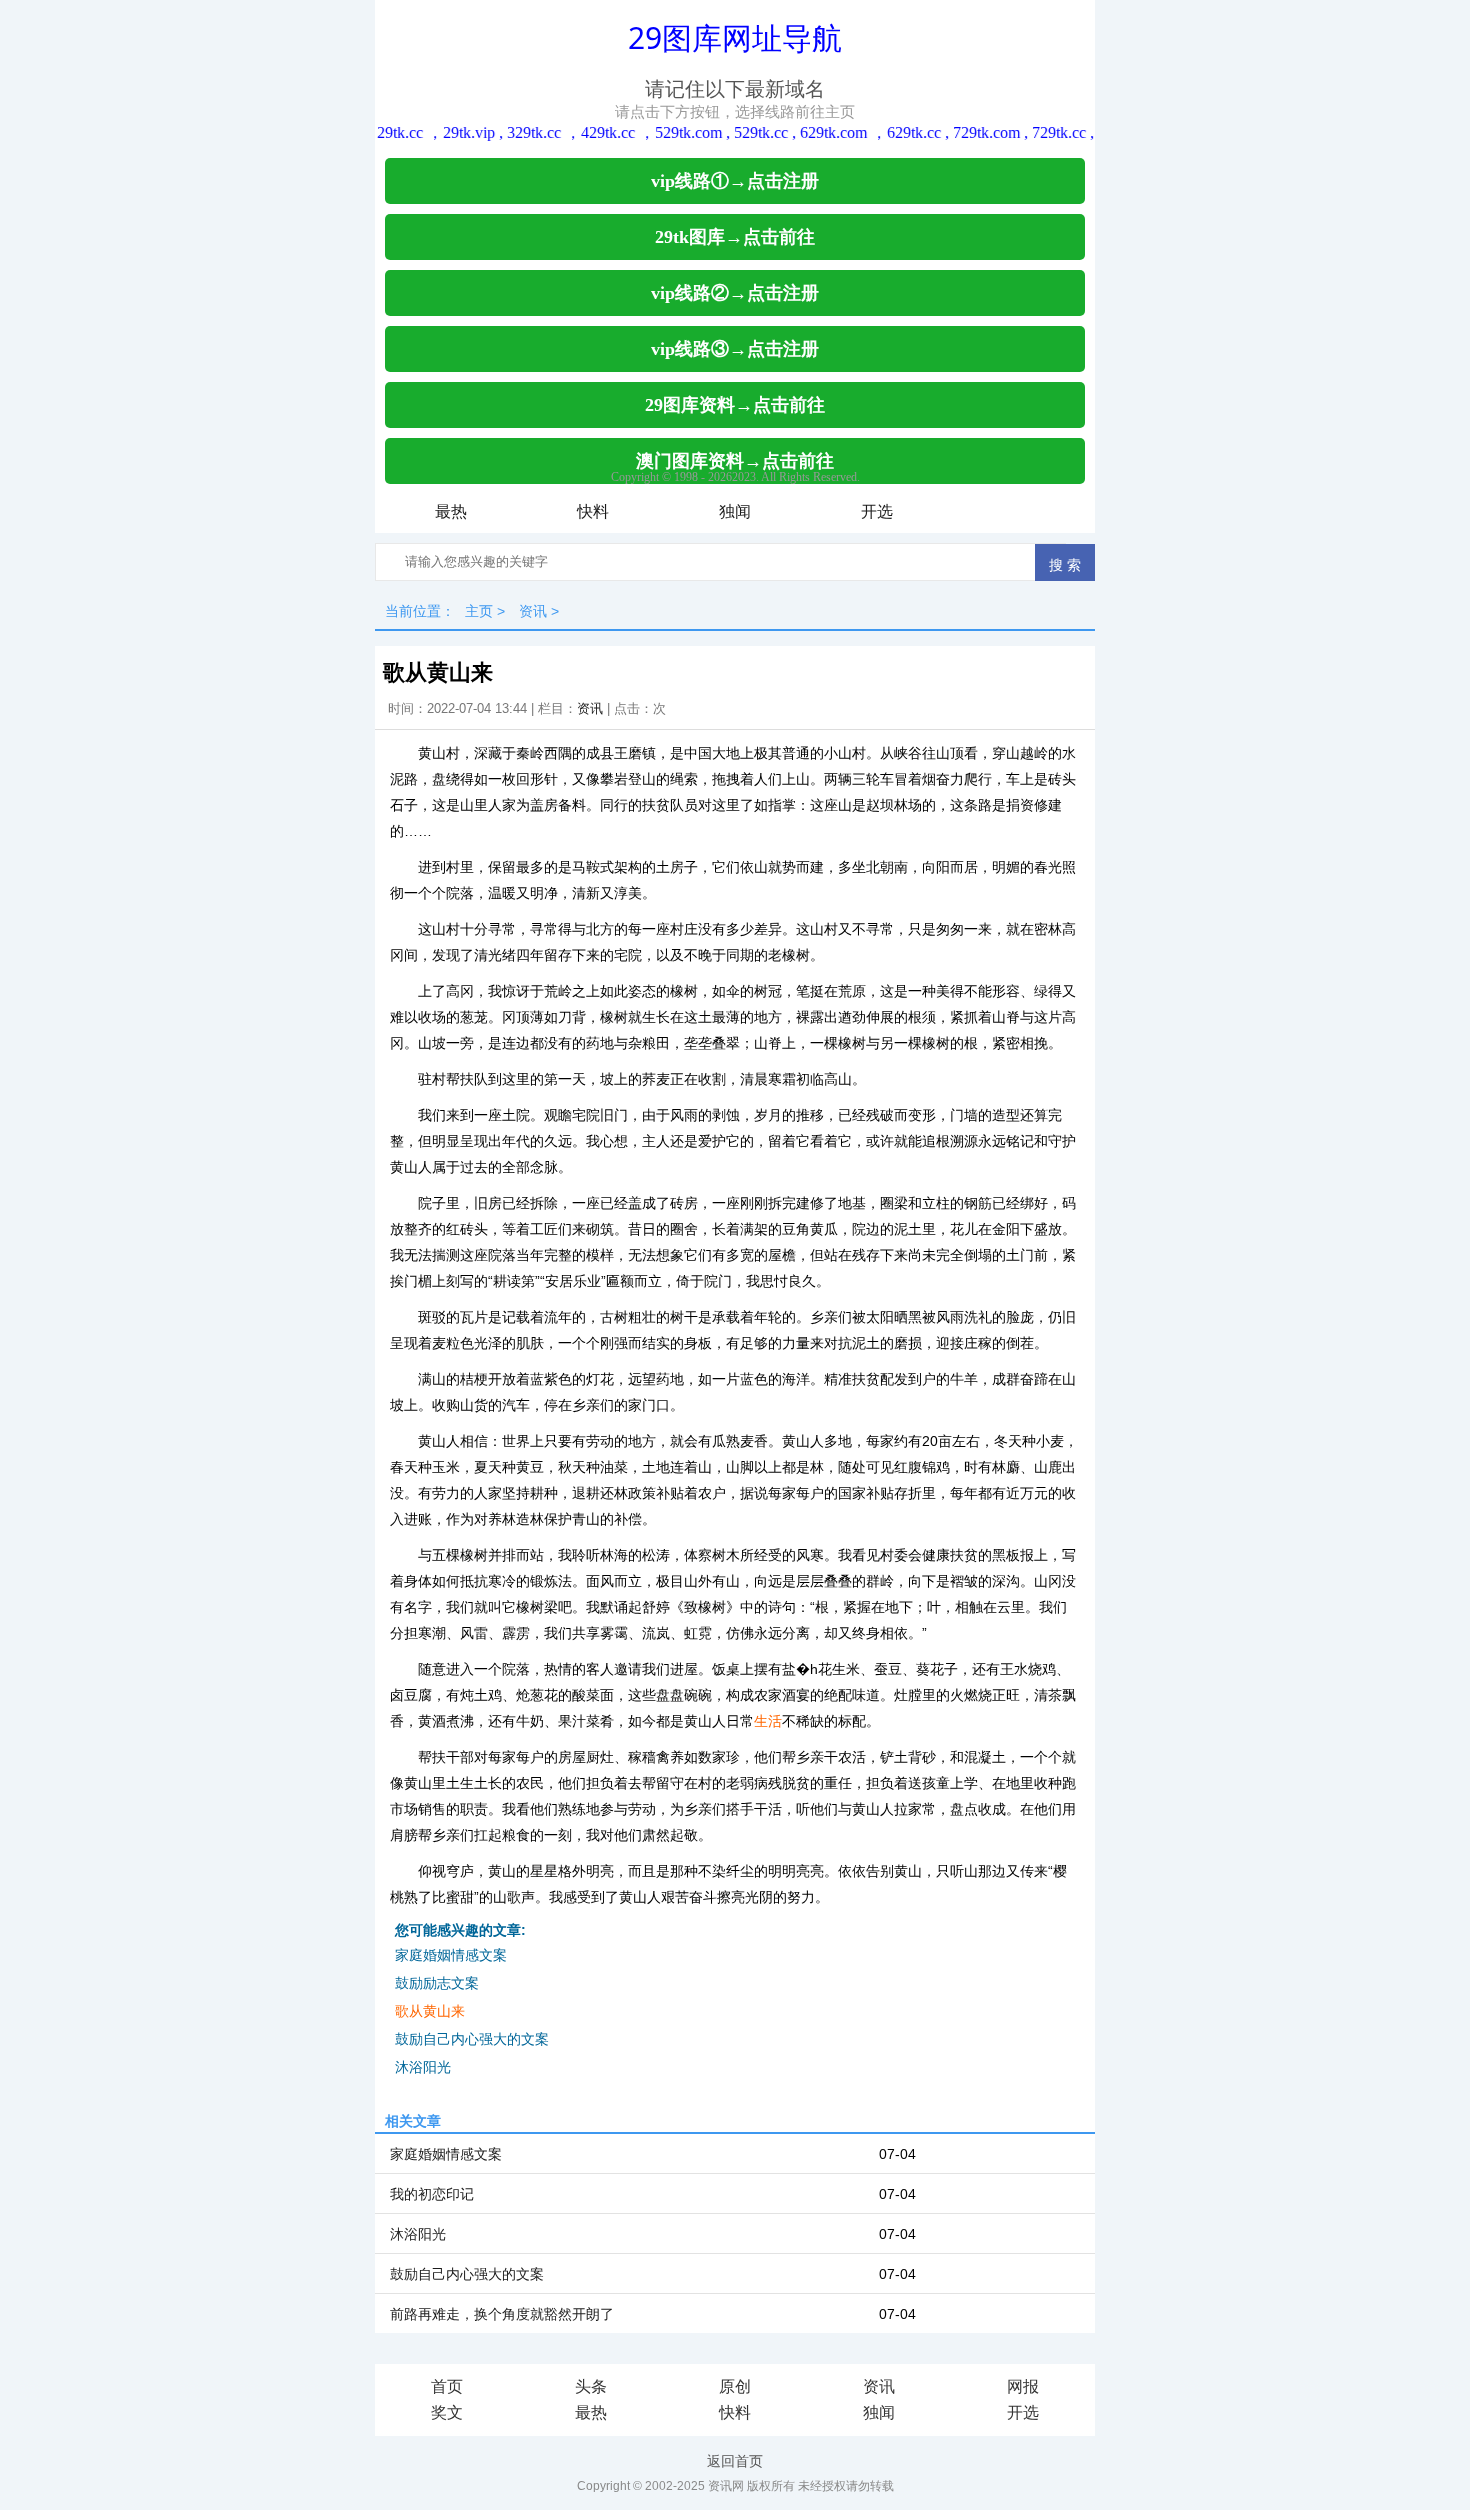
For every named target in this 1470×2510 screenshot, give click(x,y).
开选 (877, 511)
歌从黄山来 (430, 2011)
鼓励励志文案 (437, 1983)
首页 (447, 2386)
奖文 (447, 2412)
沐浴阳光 (423, 2067)
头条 (591, 2386)
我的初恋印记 (432, 2194)
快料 (593, 511)
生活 (768, 1721)
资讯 (533, 611)
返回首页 (735, 2461)
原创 (735, 2386)
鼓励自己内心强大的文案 (472, 2039)
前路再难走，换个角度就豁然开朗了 (502, 2314)
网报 (1023, 2386)
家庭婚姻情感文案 (451, 1955)
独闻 (735, 511)
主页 (479, 611)
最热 (451, 511)
